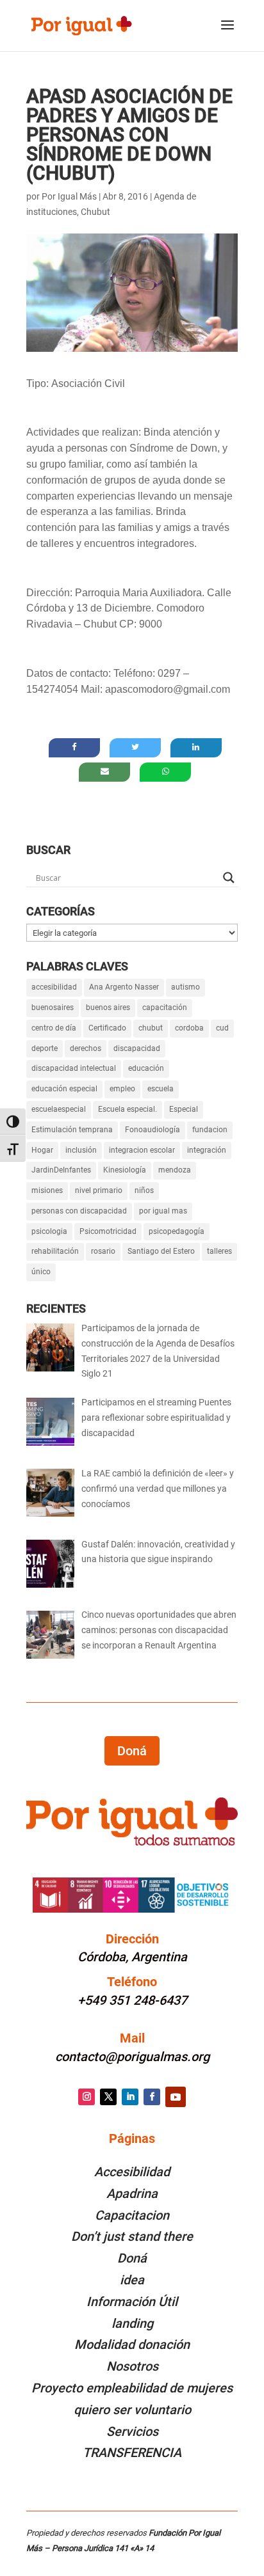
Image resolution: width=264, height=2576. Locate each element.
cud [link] (222, 1028)
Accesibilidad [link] (132, 2172)
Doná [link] (132, 2258)
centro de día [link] (54, 1028)
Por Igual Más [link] (69, 196)
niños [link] (144, 1190)
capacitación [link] (165, 1007)
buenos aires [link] (108, 1007)
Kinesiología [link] (125, 1170)
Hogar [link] (42, 1150)
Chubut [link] (95, 212)
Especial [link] (184, 1109)
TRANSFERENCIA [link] (132, 2453)
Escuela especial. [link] (128, 1109)
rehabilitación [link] (55, 1251)
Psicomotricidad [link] (108, 1231)
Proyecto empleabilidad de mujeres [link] (132, 2388)
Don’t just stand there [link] (132, 2236)
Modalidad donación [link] (132, 2344)
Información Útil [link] (132, 2302)
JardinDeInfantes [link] (61, 1170)
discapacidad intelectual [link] (74, 1068)
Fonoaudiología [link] (153, 1130)
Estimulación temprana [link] (72, 1130)
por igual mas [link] (163, 1211)
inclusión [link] (81, 1150)
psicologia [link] (49, 1231)
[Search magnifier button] (229, 878)
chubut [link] (151, 1028)
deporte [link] (45, 1048)
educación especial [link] (64, 1089)
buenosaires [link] (53, 1007)
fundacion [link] (210, 1130)
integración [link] (207, 1150)
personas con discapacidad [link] (79, 1211)
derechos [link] (86, 1048)
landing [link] (132, 2323)
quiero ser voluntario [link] (132, 2410)
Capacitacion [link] (132, 2215)
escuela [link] (161, 1089)
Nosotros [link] (132, 2366)
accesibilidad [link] (54, 987)
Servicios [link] (132, 2431)
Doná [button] (132, 1751)
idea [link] (132, 2280)
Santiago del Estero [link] (161, 1251)
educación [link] (146, 1068)
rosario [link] (103, 1251)
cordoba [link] (189, 1028)
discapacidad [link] (137, 1048)
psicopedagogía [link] (177, 1231)
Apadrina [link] (132, 2193)
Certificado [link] (107, 1028)
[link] (81, 25)
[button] (227, 33)
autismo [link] (186, 987)
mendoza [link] (175, 1170)
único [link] (41, 1272)
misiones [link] (47, 1190)
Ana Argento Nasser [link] (124, 987)
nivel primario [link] (99, 1190)
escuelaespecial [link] (59, 1109)
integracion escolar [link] (142, 1150)
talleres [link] (219, 1251)
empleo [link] (122, 1089)
